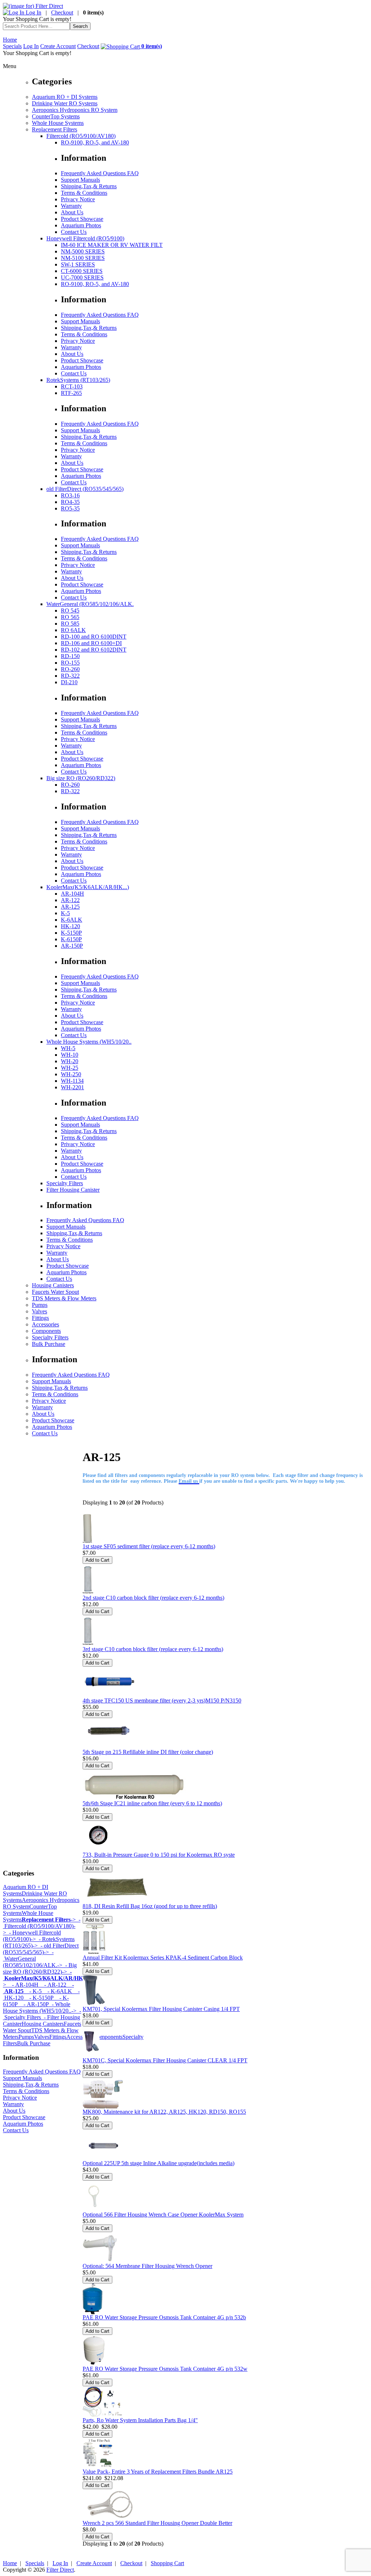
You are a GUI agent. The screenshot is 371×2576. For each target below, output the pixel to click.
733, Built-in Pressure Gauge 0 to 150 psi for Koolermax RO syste (159, 1855)
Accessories (45, 1324)
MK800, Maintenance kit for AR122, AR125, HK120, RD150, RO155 (164, 2112)
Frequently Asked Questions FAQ (100, 173)
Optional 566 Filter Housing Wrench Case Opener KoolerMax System (163, 2215)
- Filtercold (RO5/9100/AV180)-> (42, 1926)
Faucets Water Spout (55, 1292)
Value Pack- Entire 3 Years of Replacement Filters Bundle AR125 (158, 2472)
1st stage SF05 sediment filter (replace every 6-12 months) (149, 1546)
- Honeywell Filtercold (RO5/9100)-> (32, 1936)
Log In (33, 12)
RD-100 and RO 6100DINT (94, 637)
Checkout (62, 12)
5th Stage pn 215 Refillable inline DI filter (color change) (148, 1752)
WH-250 (71, 1074)
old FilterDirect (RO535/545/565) (85, 489)
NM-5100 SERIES (83, 258)
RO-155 (70, 663)
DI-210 (69, 682)
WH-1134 (72, 1081)
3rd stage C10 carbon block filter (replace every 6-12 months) (153, 1649)
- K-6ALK (57, 1991)
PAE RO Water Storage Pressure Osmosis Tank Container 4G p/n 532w (165, 2369)
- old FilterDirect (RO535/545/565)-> (41, 1949)
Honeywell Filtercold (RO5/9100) (85, 238)
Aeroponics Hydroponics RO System (75, 110)
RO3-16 (70, 495)
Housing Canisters (53, 1285)
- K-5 (33, 1991)
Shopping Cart (167, 2563)
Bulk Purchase (49, 1344)
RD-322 (70, 676)
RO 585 (70, 624)
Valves (39, 1311)
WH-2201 (72, 1087)
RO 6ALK (73, 630)
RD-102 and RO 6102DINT (94, 650)
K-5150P (71, 933)
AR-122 (70, 900)
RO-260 (70, 669)
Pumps (40, 1305)
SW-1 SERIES (78, 264)
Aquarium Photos (81, 225)
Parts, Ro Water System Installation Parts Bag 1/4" (140, 2420)
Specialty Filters (65, 1183)
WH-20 (70, 1061)
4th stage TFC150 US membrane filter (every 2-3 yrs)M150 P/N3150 (162, 1701)
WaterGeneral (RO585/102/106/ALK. (90, 604)
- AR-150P (33, 2004)
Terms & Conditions (84, 193)
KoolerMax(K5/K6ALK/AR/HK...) (88, 887)
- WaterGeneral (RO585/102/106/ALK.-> (33, 1959)
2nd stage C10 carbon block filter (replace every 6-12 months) (153, 1598)
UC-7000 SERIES (82, 277)
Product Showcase (82, 219)
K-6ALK (72, 920)
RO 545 (70, 611)
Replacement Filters (55, 129)
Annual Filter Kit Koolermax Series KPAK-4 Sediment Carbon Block (163, 1958)
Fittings (40, 1318)
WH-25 (70, 1068)
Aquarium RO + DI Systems (65, 97)
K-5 (65, 913)
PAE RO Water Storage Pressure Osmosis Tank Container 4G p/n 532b (164, 2317)
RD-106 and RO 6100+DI (91, 643)
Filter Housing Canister (73, 1190)
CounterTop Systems (56, 116)
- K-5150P (39, 1998)
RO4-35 (70, 502)
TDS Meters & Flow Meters (64, 1298)
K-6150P (71, 939)
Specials (12, 46)
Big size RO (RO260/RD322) (81, 778)
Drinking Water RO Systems (65, 103)
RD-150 (70, 656)
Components (46, 1331)
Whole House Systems (58, 123)
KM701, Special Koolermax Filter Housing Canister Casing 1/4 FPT (161, 2009)
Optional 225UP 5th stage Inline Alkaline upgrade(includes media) (159, 2163)
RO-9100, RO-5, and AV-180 (95, 142)
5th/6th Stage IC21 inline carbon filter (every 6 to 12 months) (152, 1803)
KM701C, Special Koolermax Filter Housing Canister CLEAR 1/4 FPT (165, 2060)
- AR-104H (22, 1985)
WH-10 (70, 1055)
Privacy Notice (78, 199)
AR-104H (72, 894)
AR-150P (72, 946)
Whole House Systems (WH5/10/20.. (89, 1042)
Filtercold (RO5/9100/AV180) (81, 136)
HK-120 (70, 926)
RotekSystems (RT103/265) (78, 380)
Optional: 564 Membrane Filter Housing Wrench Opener (147, 2266)
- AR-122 (52, 1985)
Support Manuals (80, 180)
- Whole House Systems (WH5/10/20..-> (40, 2007)
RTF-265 (71, 393)
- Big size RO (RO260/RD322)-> (40, 1968)
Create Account (58, 46)
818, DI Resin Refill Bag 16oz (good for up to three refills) (150, 1906)
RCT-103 (72, 386)
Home (10, 40)
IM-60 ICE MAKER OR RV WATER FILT (112, 245)
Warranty (71, 206)
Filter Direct (60, 2570)
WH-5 (68, 1048)
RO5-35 (70, 508)
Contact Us (74, 232)
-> (49, 1920)
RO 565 (70, 617)
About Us (72, 212)
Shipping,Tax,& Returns (89, 186)
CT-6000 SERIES (82, 271)
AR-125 (70, 907)
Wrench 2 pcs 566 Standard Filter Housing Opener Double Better (157, 2523)
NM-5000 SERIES (83, 251)
